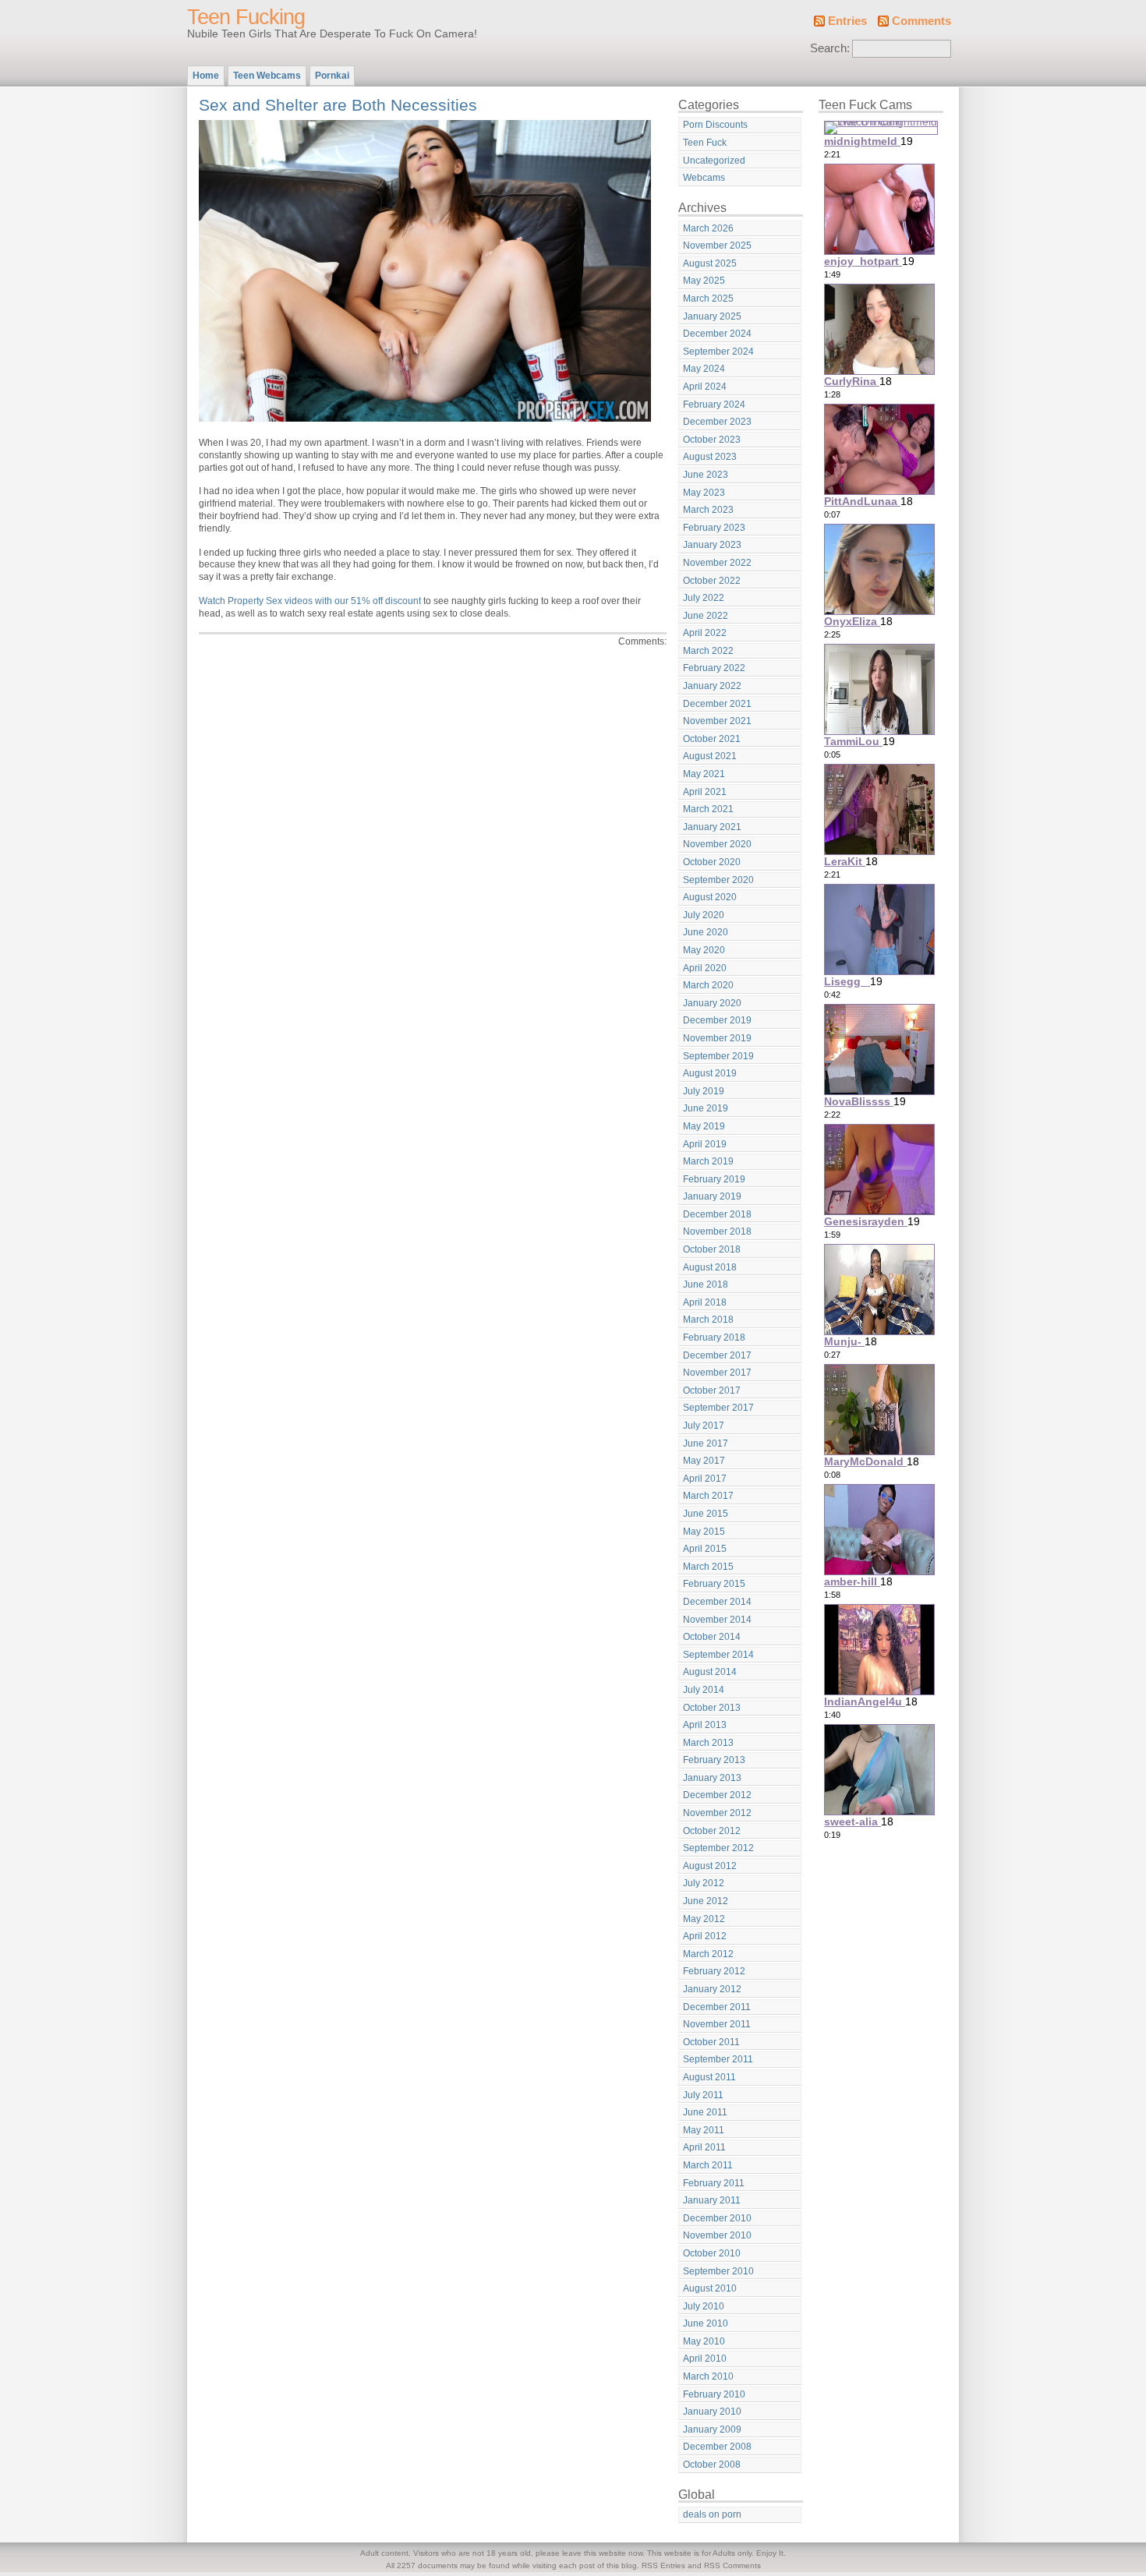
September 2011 (718, 2059)
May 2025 (704, 281)
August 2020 (710, 897)
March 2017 (708, 1496)
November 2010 (717, 2235)
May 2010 (704, 2341)
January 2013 (712, 1778)
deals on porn (712, 2514)
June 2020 (706, 932)
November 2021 (717, 721)
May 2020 (704, 950)
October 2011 (711, 2042)
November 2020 (717, 844)
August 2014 (710, 1672)
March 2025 (708, 299)
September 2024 (718, 352)
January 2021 (712, 827)
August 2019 (710, 1073)
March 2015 (708, 1567)
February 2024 (714, 405)
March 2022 (708, 651)
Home (206, 76)
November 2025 (717, 246)
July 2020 (704, 915)
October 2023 (712, 440)
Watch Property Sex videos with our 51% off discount (310, 601)
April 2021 (705, 792)
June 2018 (706, 1284)
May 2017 (704, 1461)
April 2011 (704, 2147)
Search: (830, 48)
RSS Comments (732, 2565)
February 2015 (714, 1584)
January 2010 (712, 2412)
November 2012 (717, 1813)
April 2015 (705, 1549)
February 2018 (714, 1337)
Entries (847, 21)
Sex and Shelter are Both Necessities (338, 105)
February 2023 (714, 528)
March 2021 (708, 809)
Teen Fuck (705, 143)
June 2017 (706, 1443)
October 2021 (712, 739)
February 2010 (714, 2394)
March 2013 (708, 1743)
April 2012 (705, 1936)
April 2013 (705, 1725)
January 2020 (712, 1003)
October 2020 (712, 862)
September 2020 (718, 880)
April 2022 (705, 633)
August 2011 (709, 2077)
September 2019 (718, 1056)
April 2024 (705, 387)
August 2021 (710, 756)
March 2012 (708, 1954)
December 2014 (717, 1602)
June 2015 (706, 1514)
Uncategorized (714, 161)
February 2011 (714, 2183)
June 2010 (706, 2323)
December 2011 (717, 2007)
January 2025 (712, 316)
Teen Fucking (246, 17)
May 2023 (704, 493)
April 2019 (705, 1144)
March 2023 (708, 510)
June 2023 (706, 475)
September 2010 (718, 2271)
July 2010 (704, 2306)
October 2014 (712, 1637)
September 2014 (718, 1655)
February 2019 (714, 1179)
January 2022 (712, 686)
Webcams (704, 178)
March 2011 (708, 2165)
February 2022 (714, 668)
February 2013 (714, 1760)
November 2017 (717, 1373)
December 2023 (717, 422)
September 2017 (718, 1408)
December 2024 (717, 334)
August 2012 (710, 1866)
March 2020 (708, 985)
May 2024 (704, 369)
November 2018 (717, 1231)
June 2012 (706, 1901)
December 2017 (717, 1355)
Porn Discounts (715, 125)
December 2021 (717, 704)
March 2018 (708, 1320)
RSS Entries (663, 2565)
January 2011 (712, 2200)
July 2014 (704, 1690)
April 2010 (705, 2359)
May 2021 (704, 774)
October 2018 (712, 1249)
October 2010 (712, 2253)
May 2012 (704, 1919)
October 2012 (712, 1831)
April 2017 (705, 1479)
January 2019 (712, 1196)
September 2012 (718, 1848)
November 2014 (717, 1620)
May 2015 (704, 1532)
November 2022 (717, 563)
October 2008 (712, 2465)
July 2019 (704, 1091)
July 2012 (704, 1883)
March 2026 (708, 228)
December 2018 (717, 1214)
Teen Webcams (267, 76)
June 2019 (706, 1108)
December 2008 (717, 2447)
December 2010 (717, 2218)
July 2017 (704, 1426)
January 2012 (712, 1989)
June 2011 (705, 2112)
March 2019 (708, 1161)
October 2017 (712, 1390)
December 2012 (717, 1795)
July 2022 (704, 598)
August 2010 (710, 2288)
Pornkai (332, 76)
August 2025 (710, 263)
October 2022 (712, 581)
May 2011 (704, 2130)
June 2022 (706, 616)
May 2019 (704, 1126)
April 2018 (705, 1302)
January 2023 (712, 545)
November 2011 (717, 2024)
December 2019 (717, 1020)
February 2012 (714, 1971)
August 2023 (710, 457)
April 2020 (705, 968)
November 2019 (717, 1038)
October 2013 (712, 1708)
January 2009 (712, 2429)
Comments (921, 21)
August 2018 (710, 1267)
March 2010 (708, 2376)
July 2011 (703, 2095)
